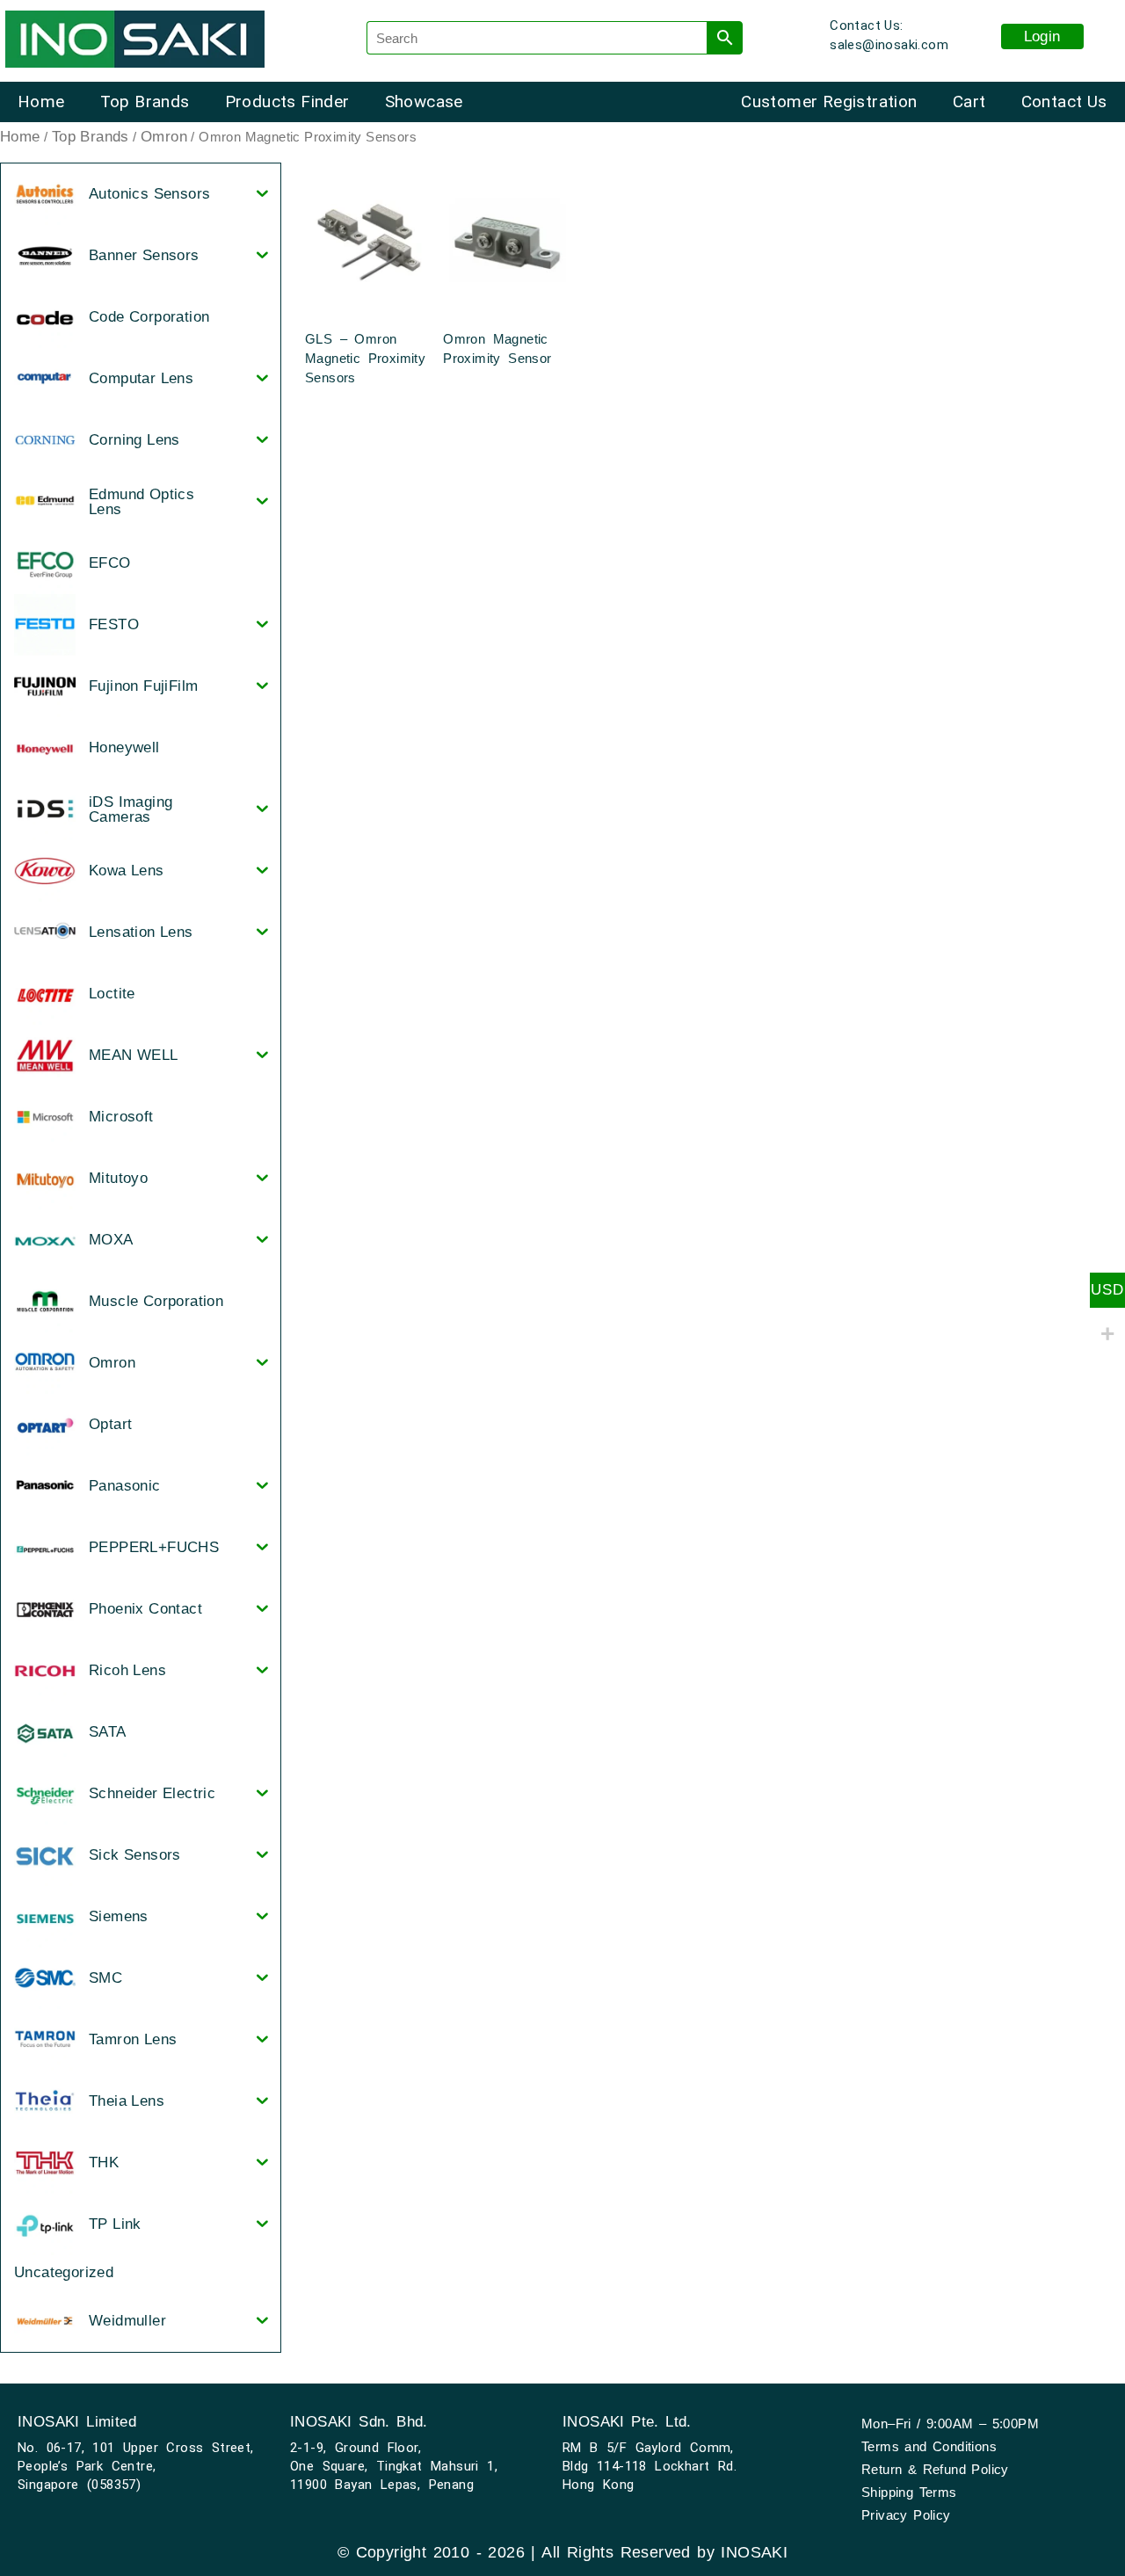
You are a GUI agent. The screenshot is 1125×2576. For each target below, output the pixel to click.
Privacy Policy (906, 2515)
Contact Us (1064, 102)
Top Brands (145, 102)
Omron (164, 137)
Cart (969, 102)
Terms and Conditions (929, 2446)
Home (41, 102)
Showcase (424, 102)
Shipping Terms (909, 2492)
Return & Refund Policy (935, 2469)
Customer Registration (829, 102)
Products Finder (287, 102)
